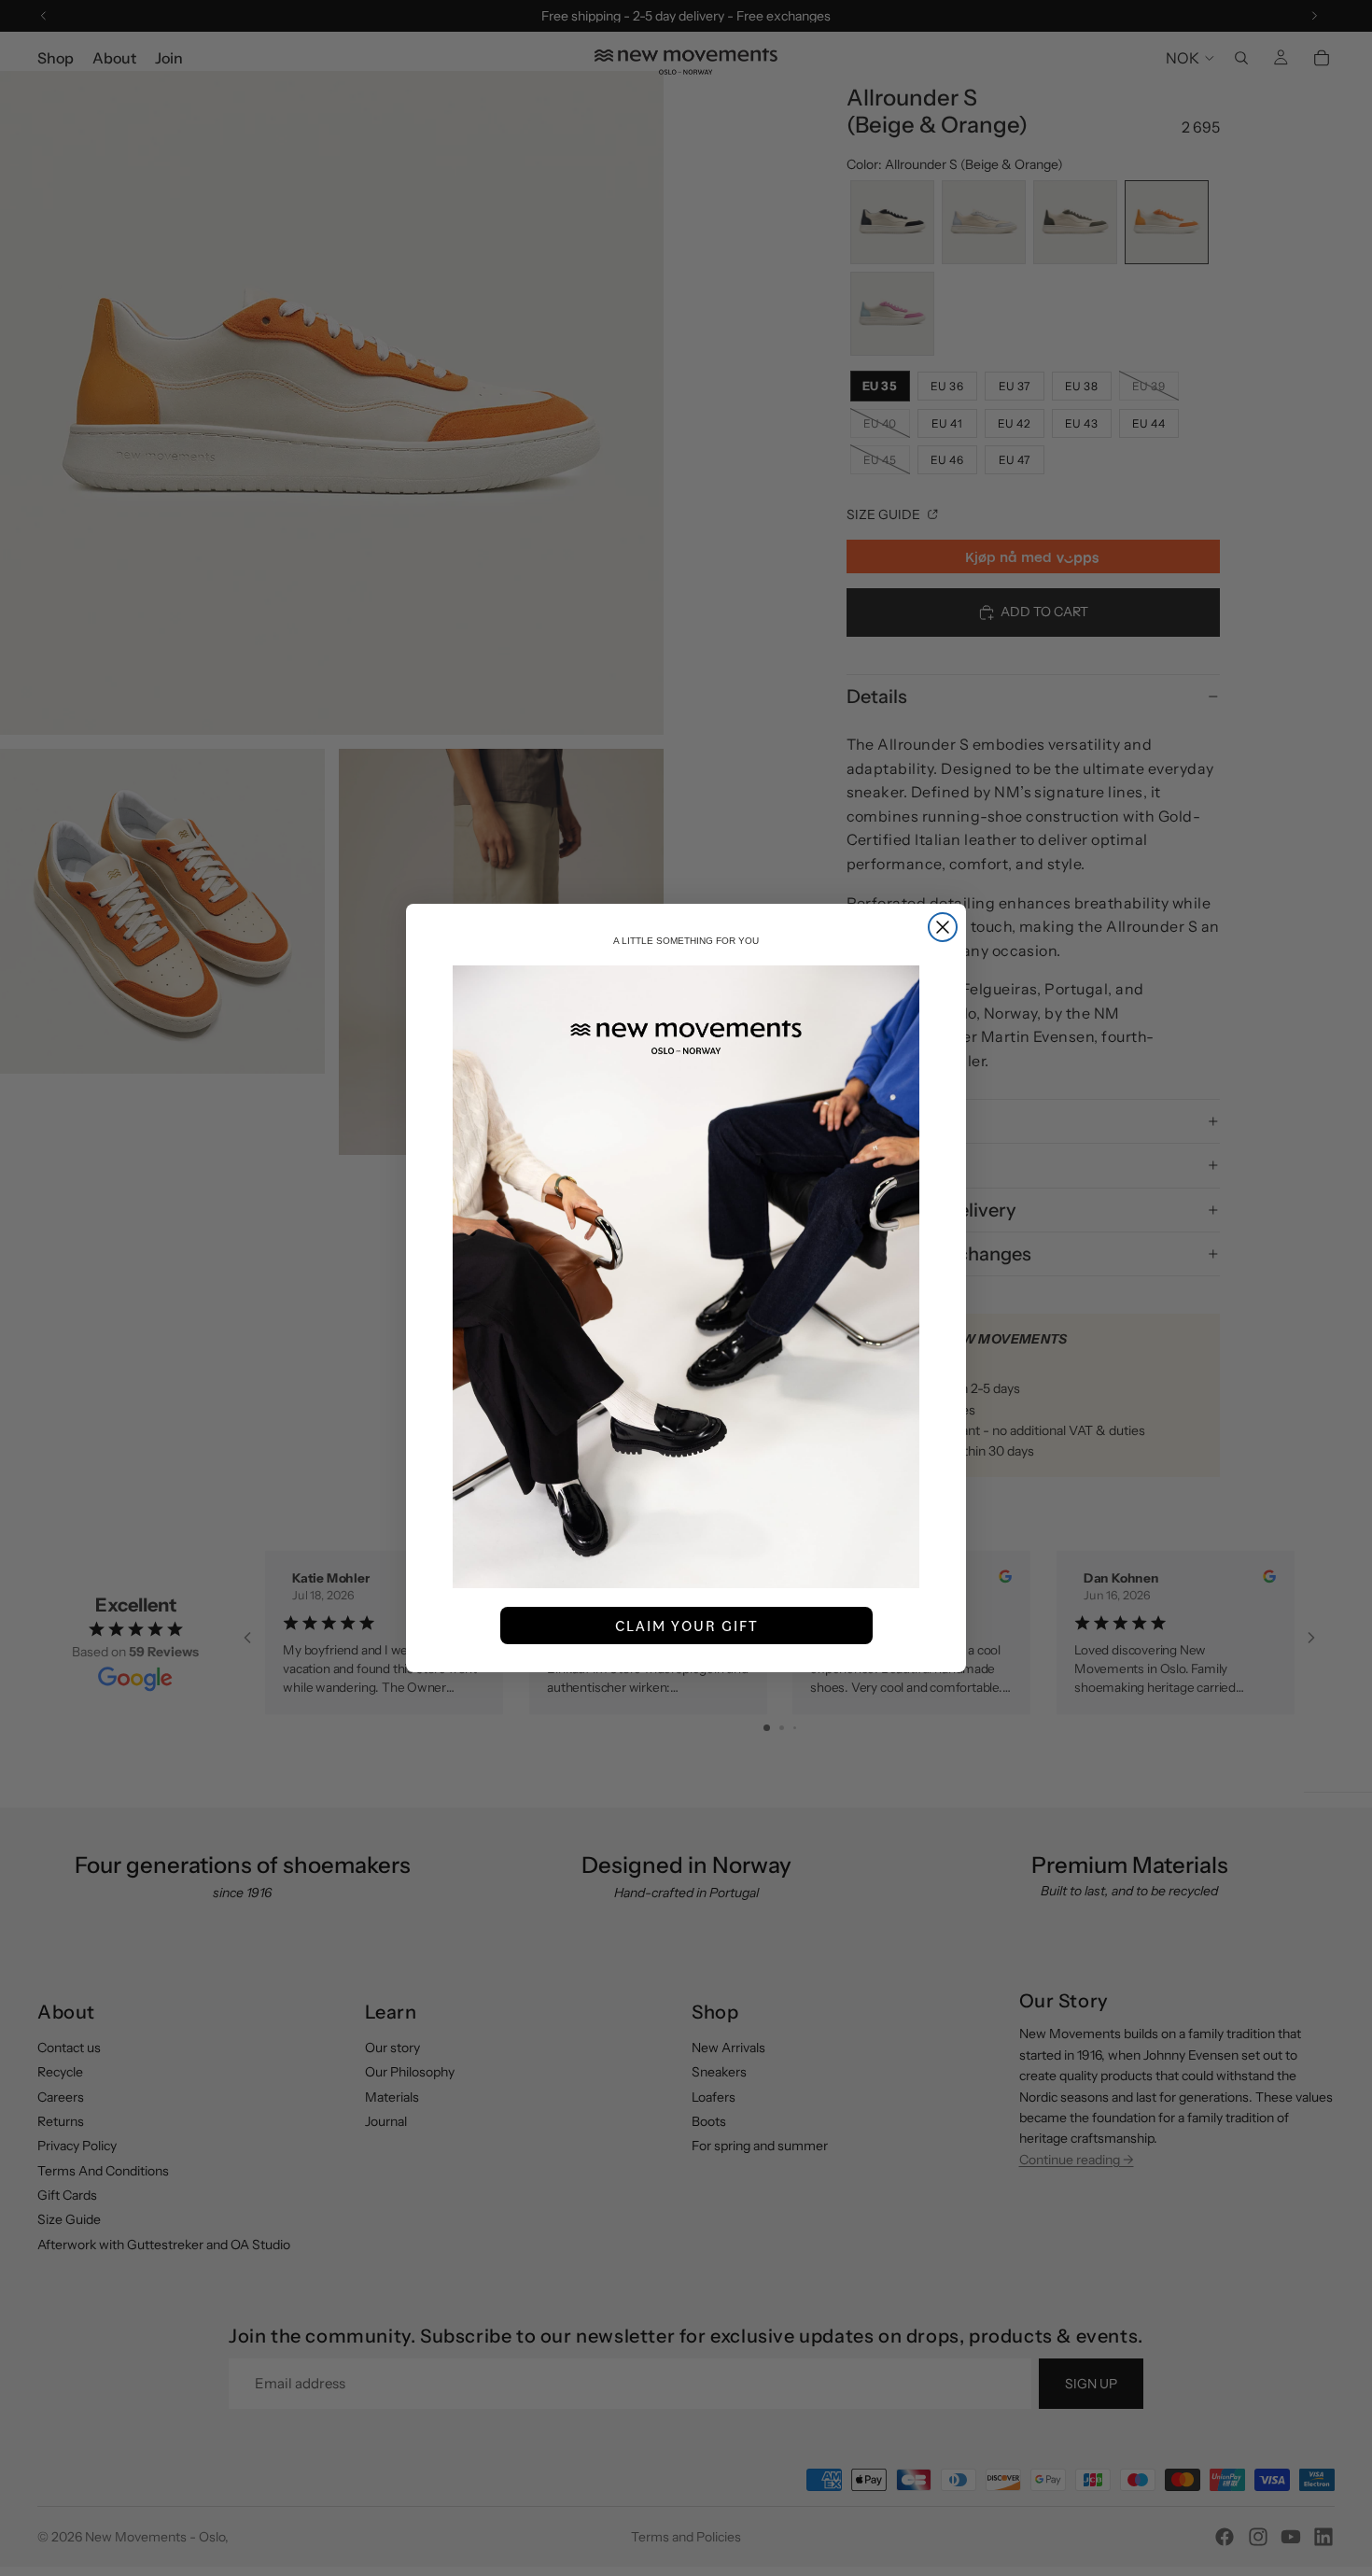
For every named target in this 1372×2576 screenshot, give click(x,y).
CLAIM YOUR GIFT (687, 1626)
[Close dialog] (943, 927)
